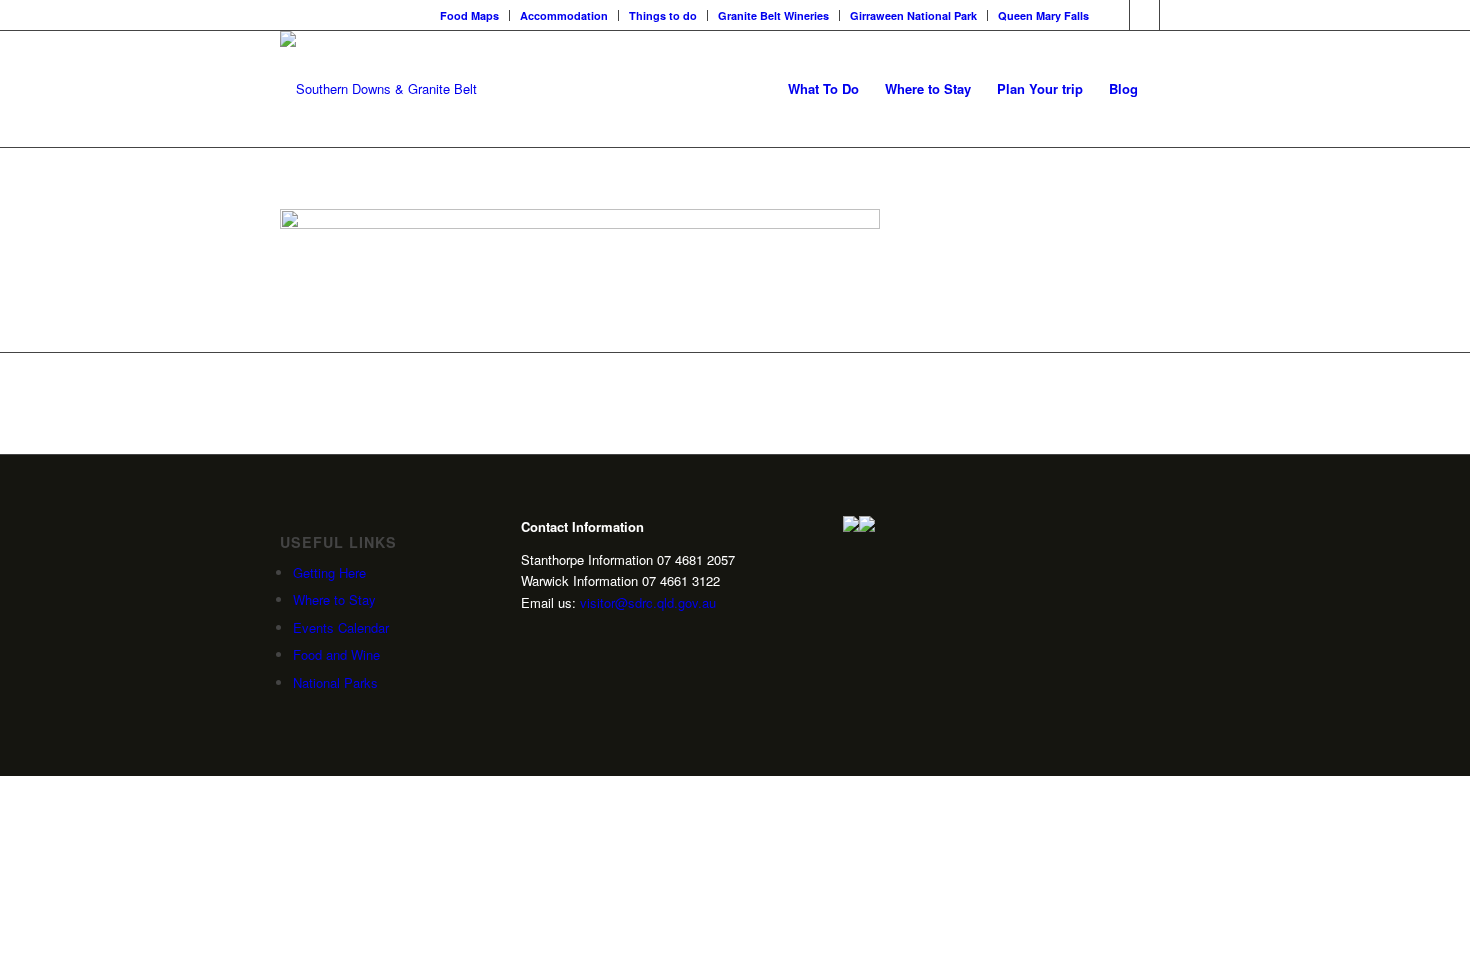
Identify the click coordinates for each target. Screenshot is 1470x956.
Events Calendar (341, 627)
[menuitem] (470, 15)
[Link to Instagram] (1144, 15)
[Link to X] (1175, 15)
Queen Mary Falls (1043, 15)
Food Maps (469, 15)
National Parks (335, 682)
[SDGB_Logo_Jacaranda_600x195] (378, 89)
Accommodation (564, 15)
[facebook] (529, 698)
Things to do (663, 15)
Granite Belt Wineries (773, 15)
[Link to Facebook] (1114, 15)
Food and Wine (336, 654)
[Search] (1170, 89)
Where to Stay (334, 599)
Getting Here (329, 572)
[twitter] (529, 666)
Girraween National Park (913, 15)
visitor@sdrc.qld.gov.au (648, 602)
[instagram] (529, 634)
